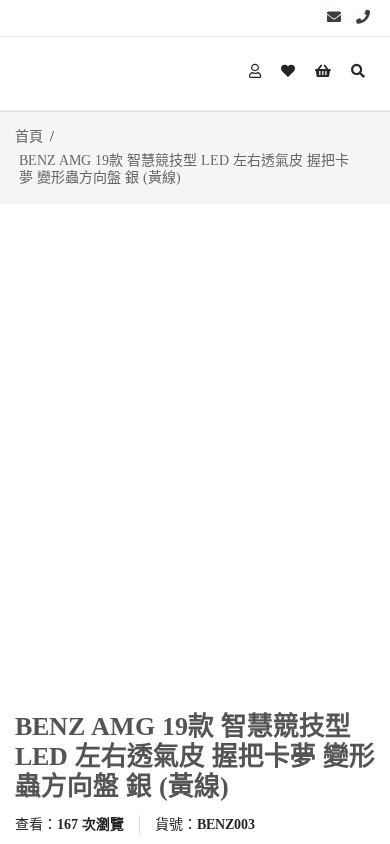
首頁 (29, 136)
